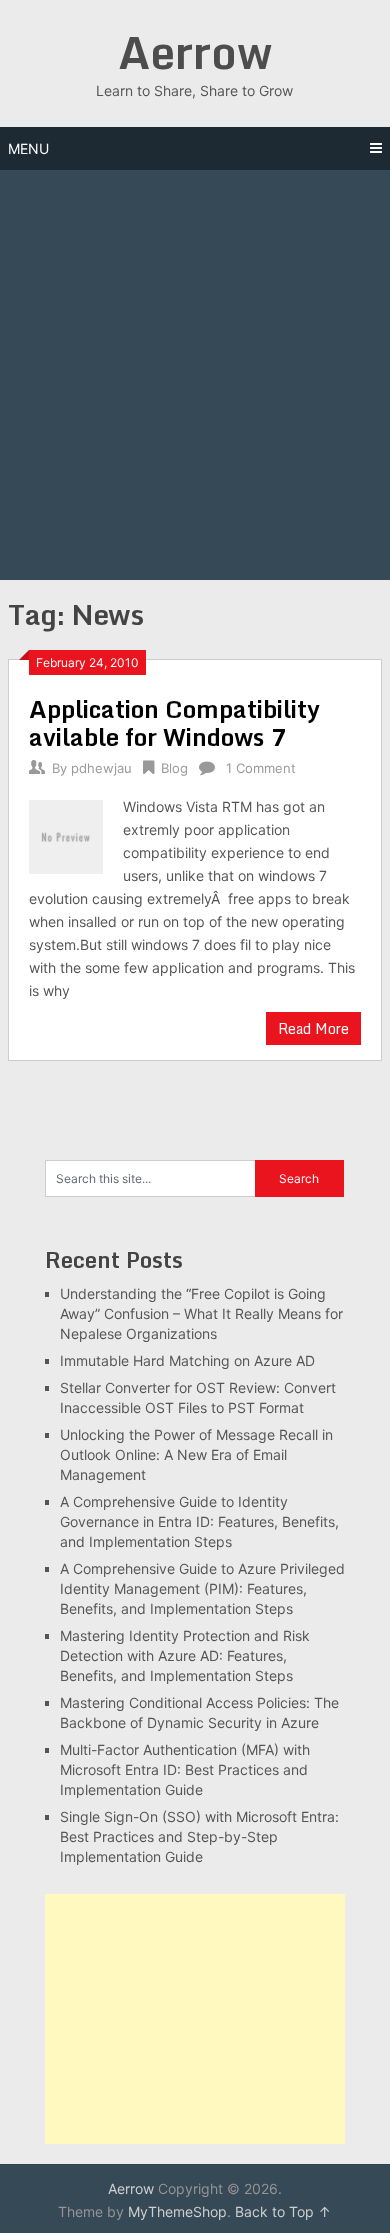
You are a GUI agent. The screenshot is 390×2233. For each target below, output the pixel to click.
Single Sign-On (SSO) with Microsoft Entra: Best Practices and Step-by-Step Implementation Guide (199, 1836)
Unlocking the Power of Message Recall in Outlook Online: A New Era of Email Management (196, 1454)
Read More (313, 1028)
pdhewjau (101, 768)
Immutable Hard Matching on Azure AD (187, 1360)
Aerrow (195, 52)
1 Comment (261, 768)
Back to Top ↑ (283, 2211)
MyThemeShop (177, 2211)
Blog (174, 768)
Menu (28, 148)
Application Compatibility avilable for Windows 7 (174, 722)
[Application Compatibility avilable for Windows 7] (66, 834)
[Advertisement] (195, 375)
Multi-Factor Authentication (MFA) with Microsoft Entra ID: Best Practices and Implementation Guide (185, 1769)
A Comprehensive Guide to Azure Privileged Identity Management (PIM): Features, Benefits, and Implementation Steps (202, 1588)
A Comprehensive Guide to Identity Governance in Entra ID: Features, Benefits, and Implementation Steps (199, 1521)
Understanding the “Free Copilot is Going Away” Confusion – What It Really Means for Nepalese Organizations (201, 1313)
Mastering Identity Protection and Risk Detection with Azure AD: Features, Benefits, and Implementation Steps (185, 1655)
